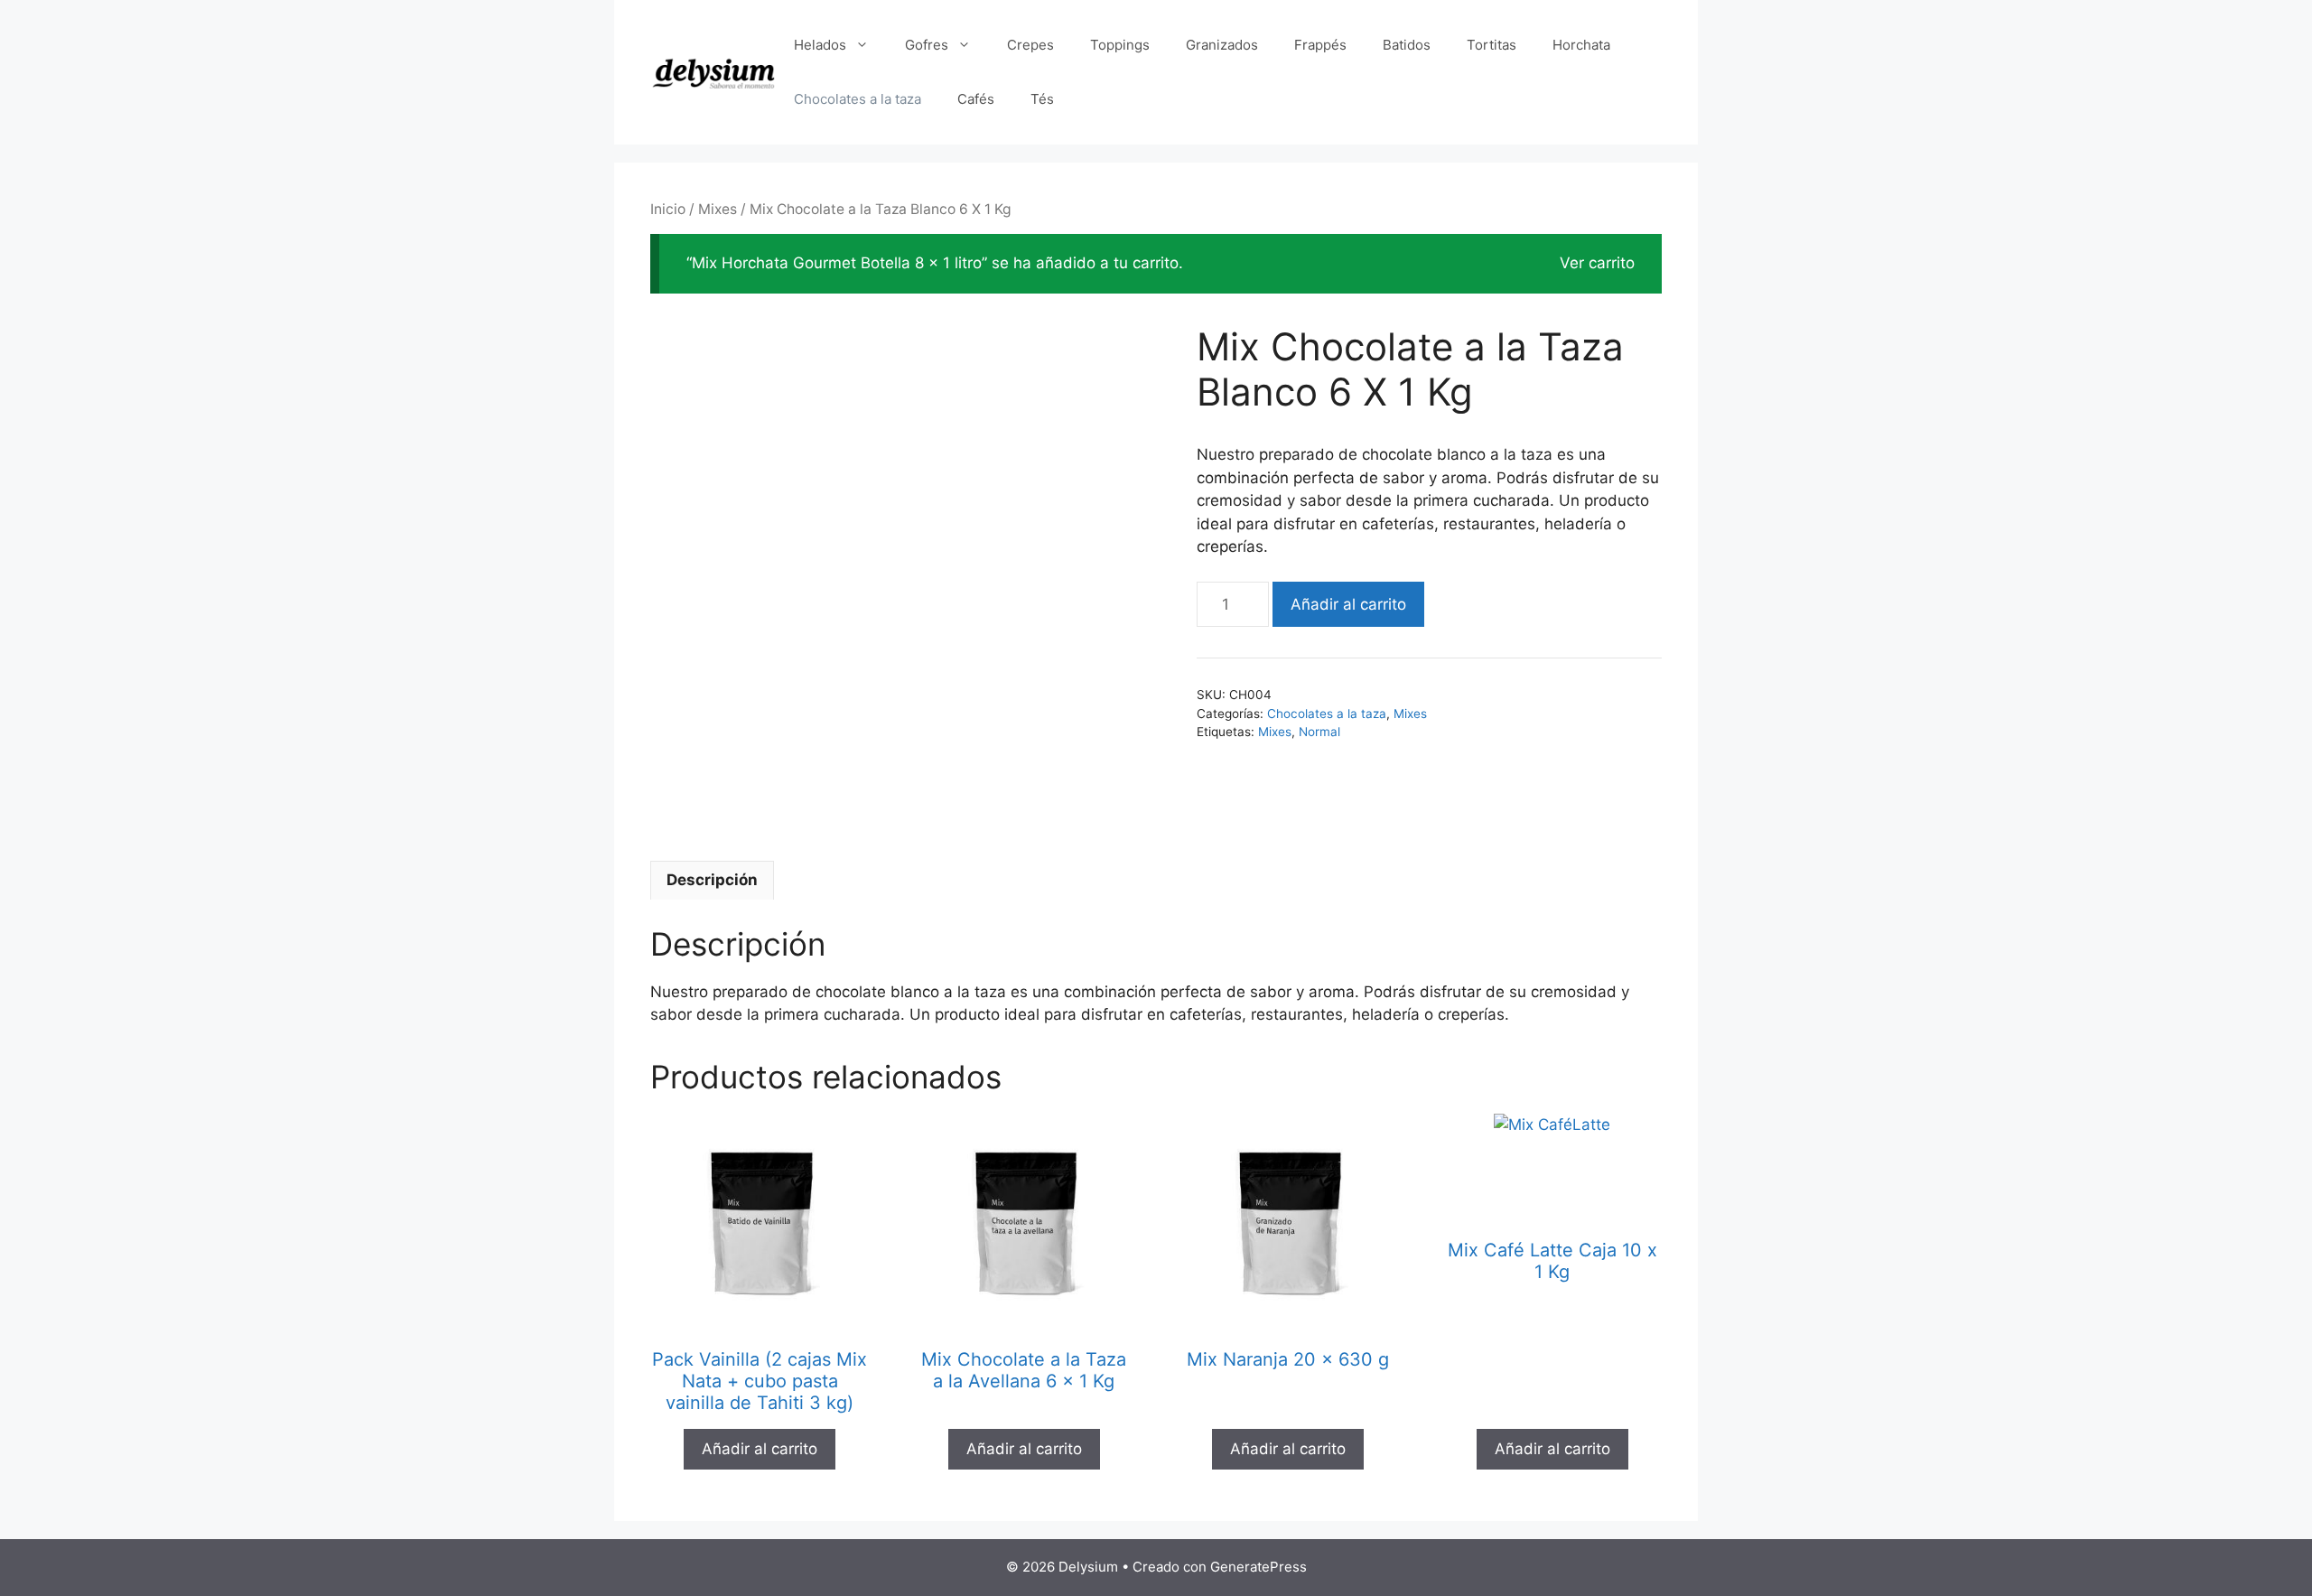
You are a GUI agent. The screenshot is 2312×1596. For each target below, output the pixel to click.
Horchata (1581, 45)
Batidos (1407, 45)
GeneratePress (1259, 1567)
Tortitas (1492, 45)
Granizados (1222, 45)
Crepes (1030, 45)
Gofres (927, 45)
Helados (820, 45)
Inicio (668, 209)
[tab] (712, 881)
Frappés (1320, 45)
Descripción (712, 880)
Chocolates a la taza (858, 99)
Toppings (1120, 45)
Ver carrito (1597, 263)
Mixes (718, 209)
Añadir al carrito (1348, 604)
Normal (1319, 732)
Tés (1042, 99)
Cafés (976, 99)
